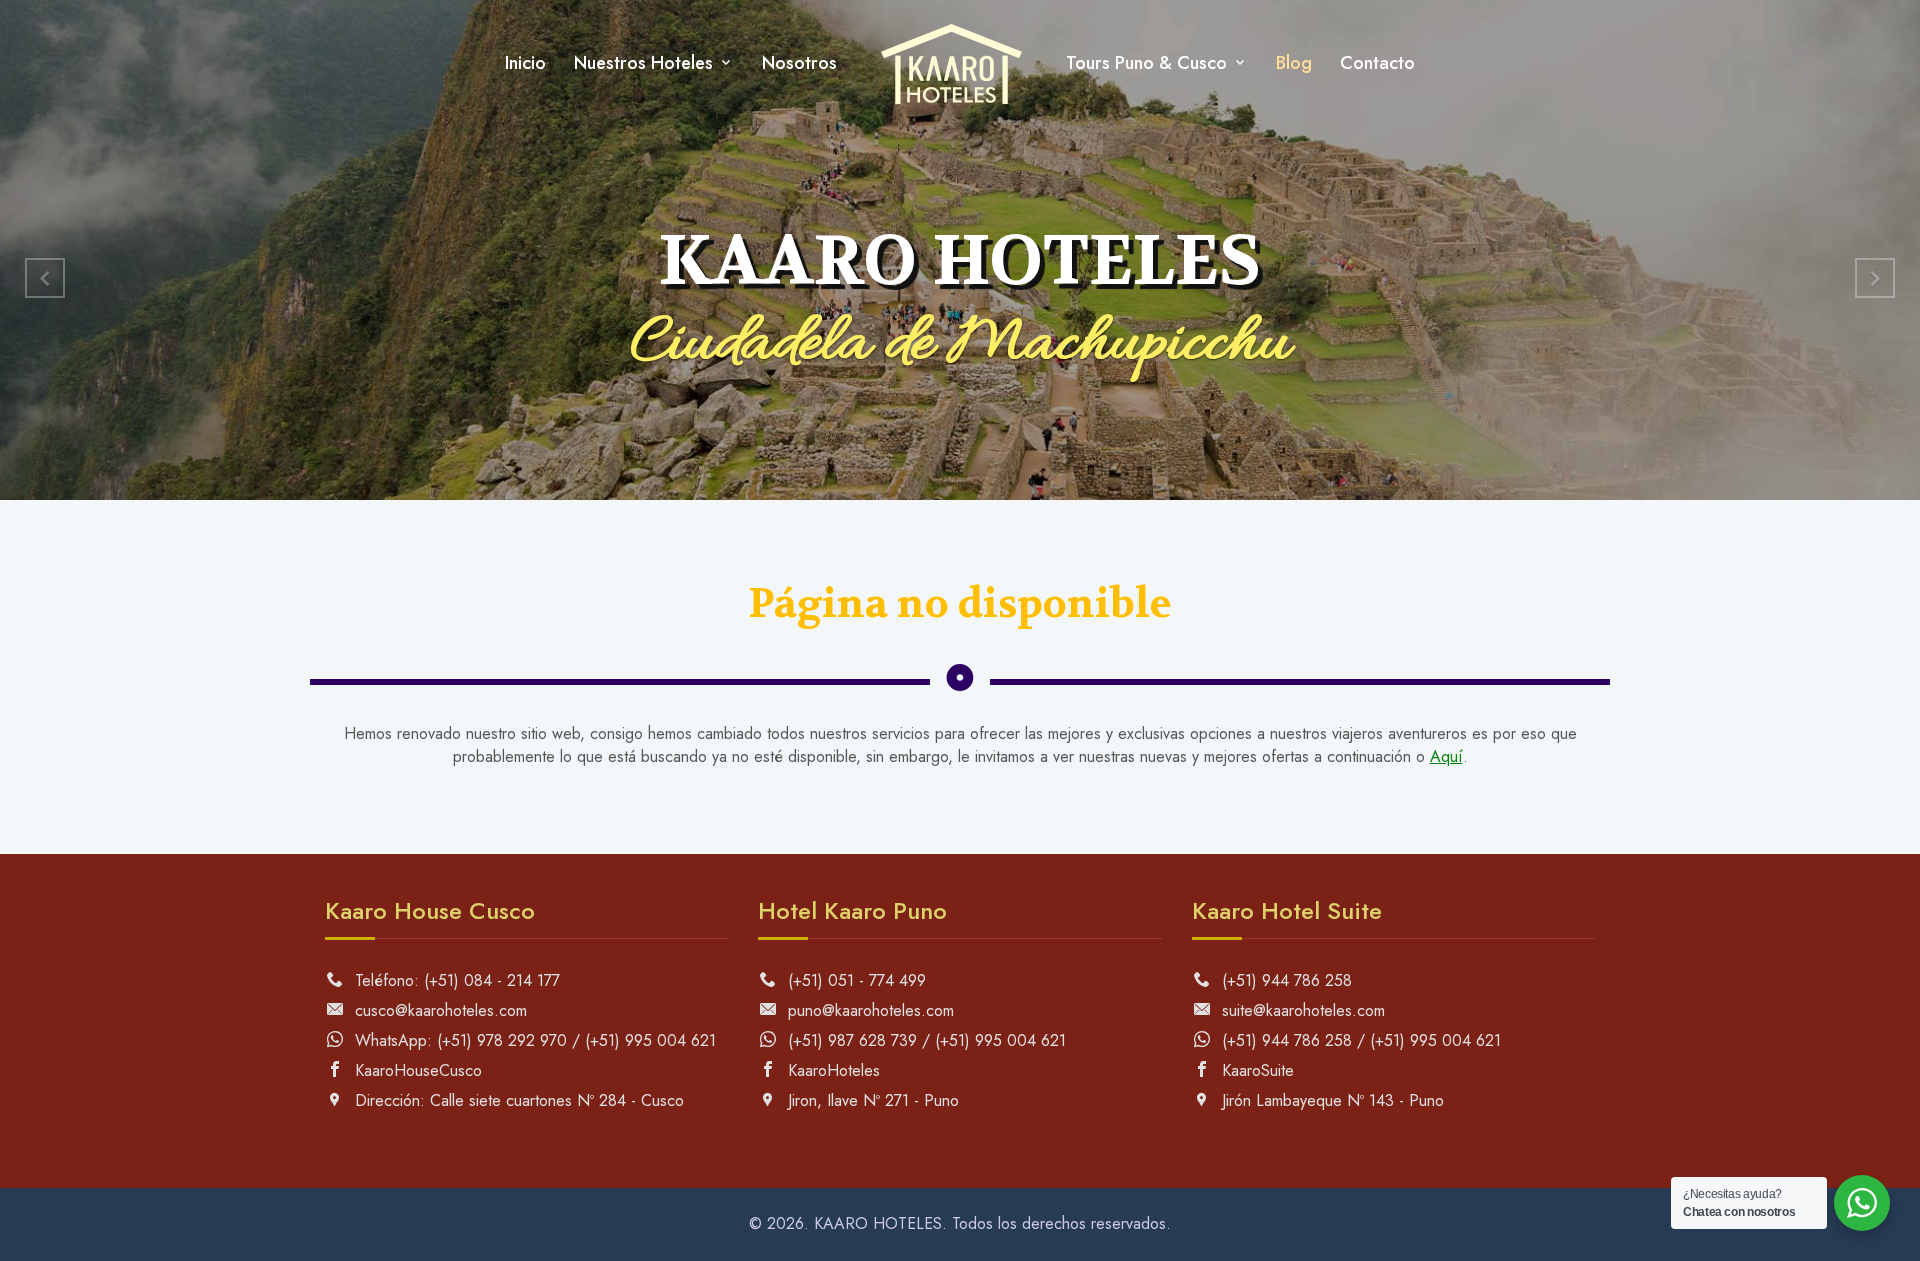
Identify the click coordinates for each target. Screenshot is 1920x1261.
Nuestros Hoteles (643, 63)
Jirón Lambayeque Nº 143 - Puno (1330, 1100)
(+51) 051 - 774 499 (854, 980)
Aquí (1446, 756)
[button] (45, 278)
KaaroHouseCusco (416, 1070)
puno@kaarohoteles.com (868, 1010)
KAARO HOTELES (878, 1223)
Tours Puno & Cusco (1146, 63)
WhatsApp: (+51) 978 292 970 (458, 1040)
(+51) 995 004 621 (650, 1040)
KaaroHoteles (831, 1070)
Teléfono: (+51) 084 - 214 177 (455, 980)
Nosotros (799, 63)
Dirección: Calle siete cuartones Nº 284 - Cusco (517, 1100)
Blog (1294, 63)
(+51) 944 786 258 (1284, 980)
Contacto (1377, 63)
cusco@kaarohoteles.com (438, 1010)
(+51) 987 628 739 (850, 1040)
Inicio (525, 63)
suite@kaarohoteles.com (1301, 1010)
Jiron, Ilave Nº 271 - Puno (871, 1100)
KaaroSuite (1255, 1070)
